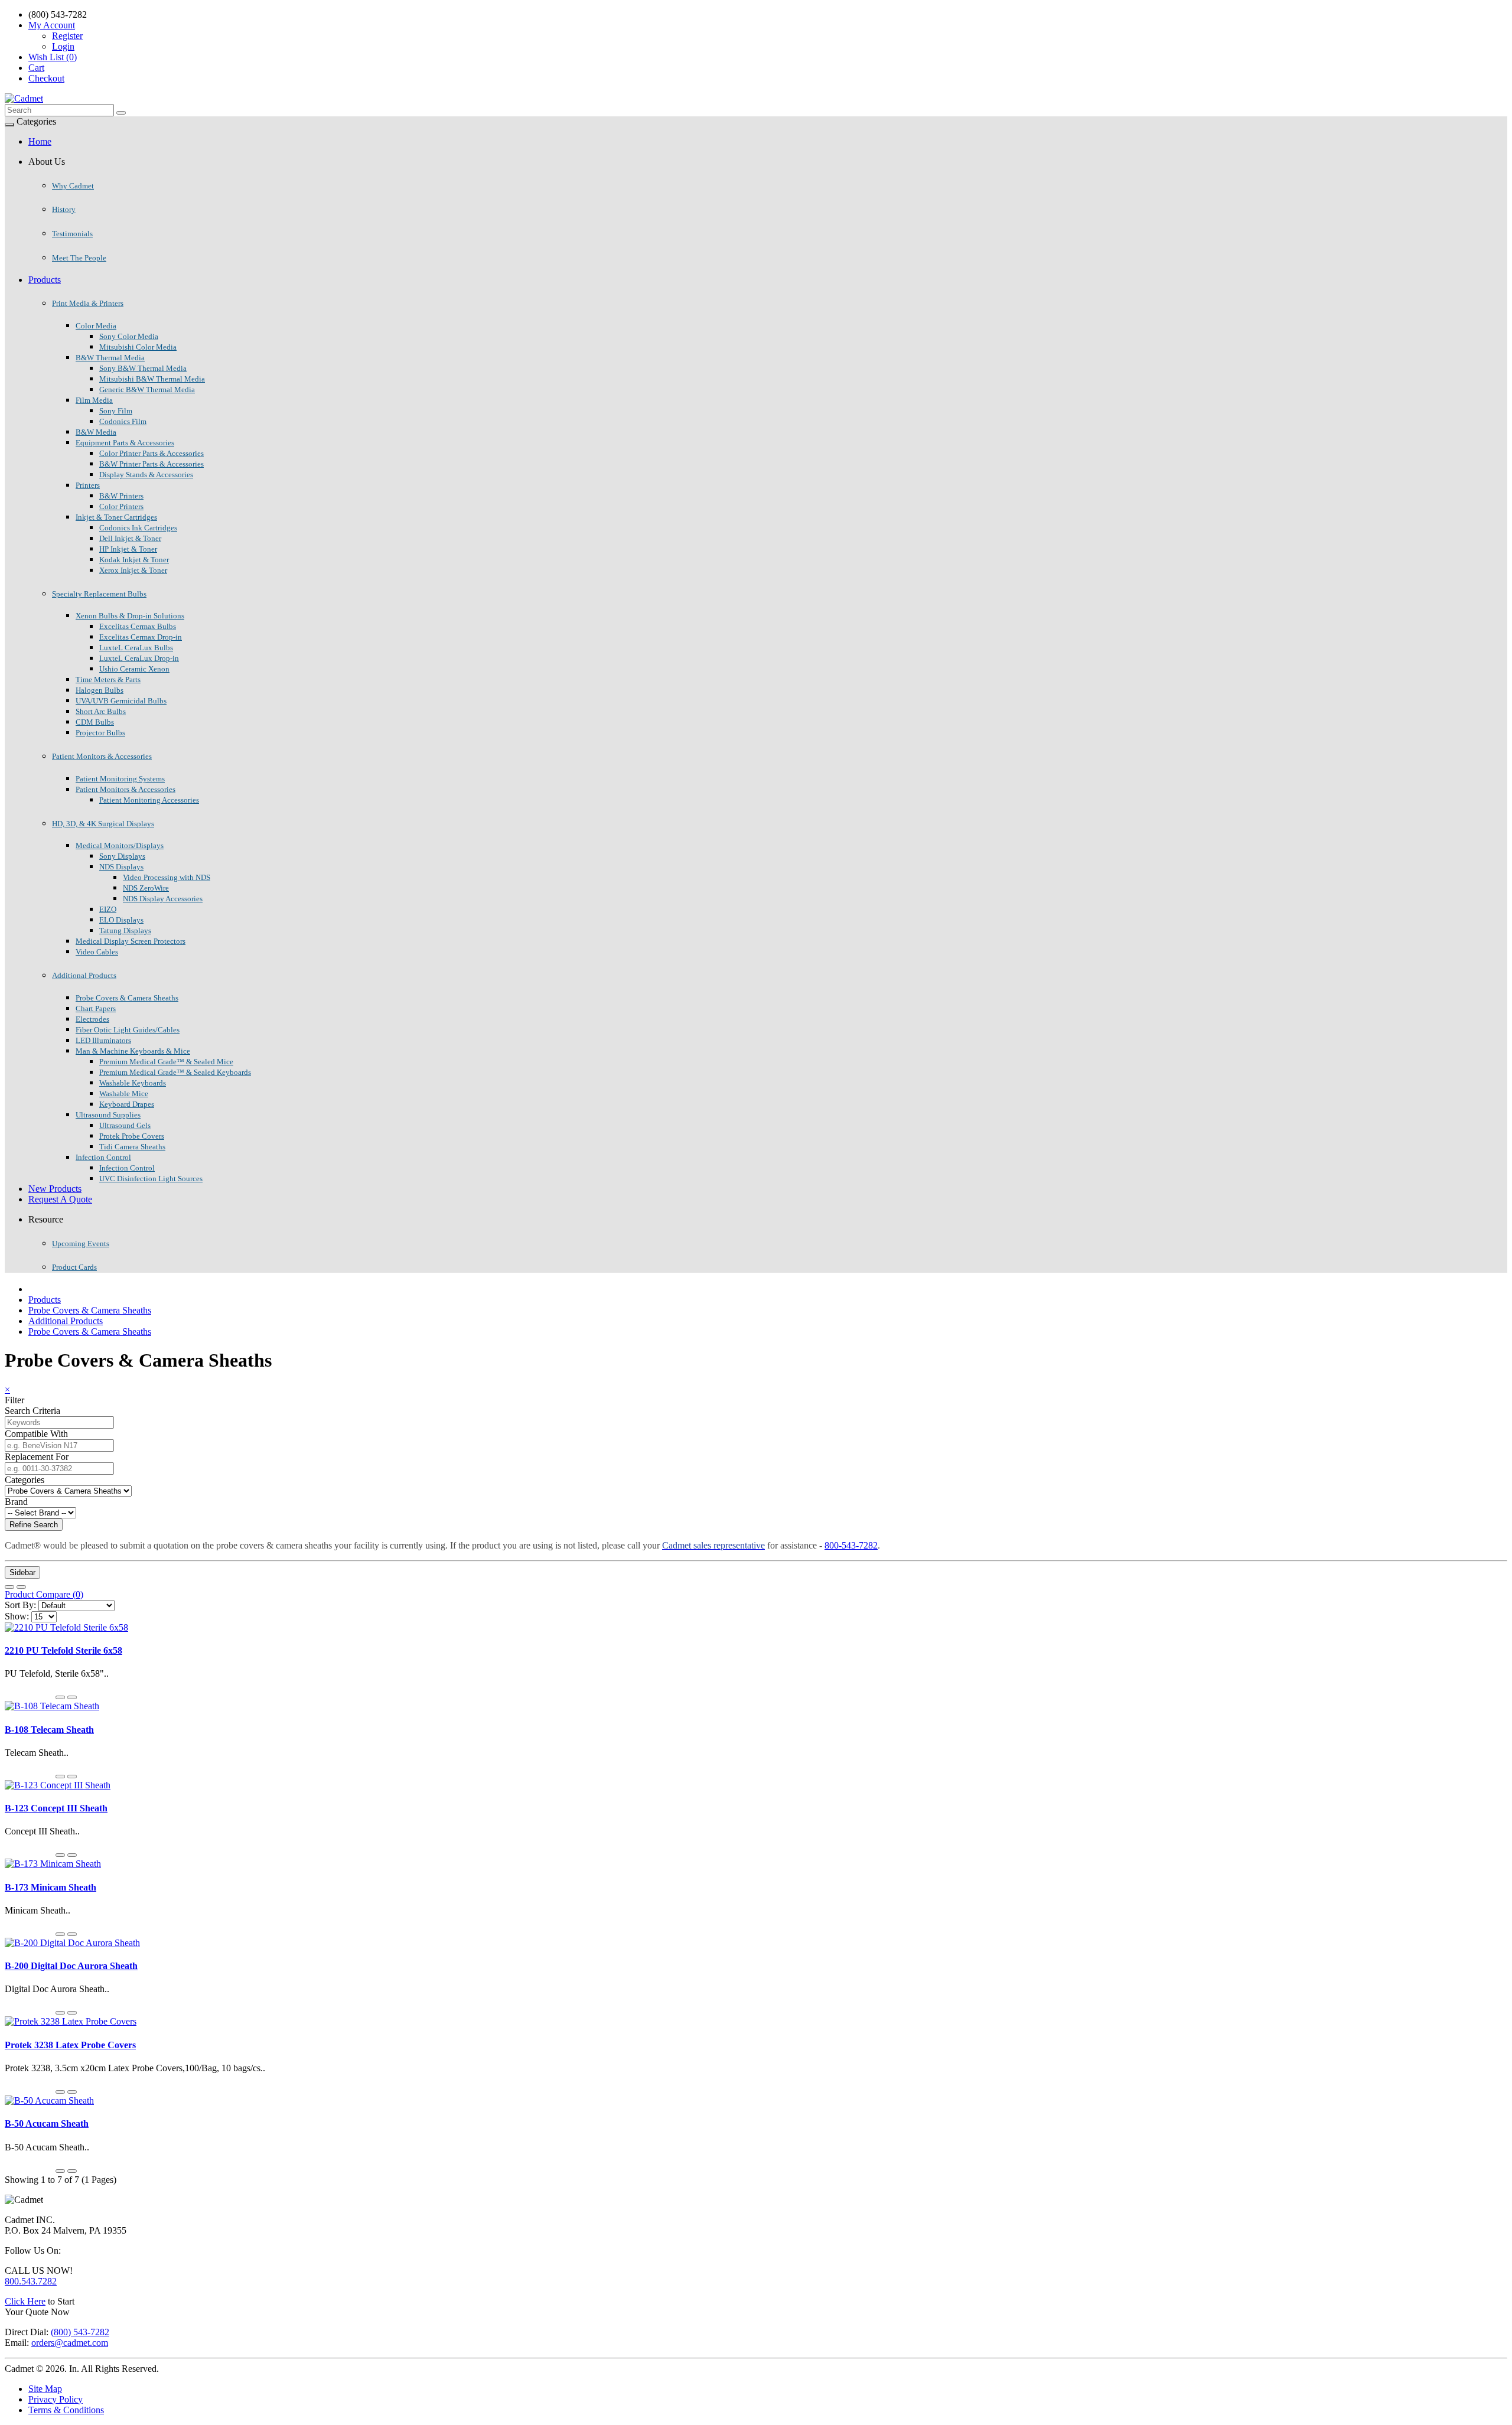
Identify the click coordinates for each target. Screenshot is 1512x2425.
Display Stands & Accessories (146, 475)
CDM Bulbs (95, 722)
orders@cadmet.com (70, 2343)
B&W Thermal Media (110, 358)
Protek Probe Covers (132, 1136)
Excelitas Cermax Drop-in (141, 637)
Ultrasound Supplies (108, 1115)
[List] (9, 1587)
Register (67, 36)
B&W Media (96, 432)
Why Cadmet (73, 186)
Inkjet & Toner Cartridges (116, 517)
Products (45, 280)
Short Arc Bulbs (101, 711)
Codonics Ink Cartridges (138, 528)
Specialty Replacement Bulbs (99, 594)
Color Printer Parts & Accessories (151, 453)
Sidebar (22, 1572)
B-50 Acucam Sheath (47, 2123)
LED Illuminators (103, 1040)
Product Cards (74, 1267)
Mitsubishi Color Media (138, 347)
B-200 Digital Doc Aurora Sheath (71, 1966)
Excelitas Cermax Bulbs (138, 626)
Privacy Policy (56, 2399)
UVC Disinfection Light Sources (151, 1179)
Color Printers (121, 506)
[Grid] (21, 1587)
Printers (88, 485)
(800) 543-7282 (80, 2332)
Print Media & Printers (88, 303)
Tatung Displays (125, 930)
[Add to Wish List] (60, 1697)
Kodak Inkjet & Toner (134, 560)
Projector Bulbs (100, 733)
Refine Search (34, 1525)
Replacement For (37, 1457)
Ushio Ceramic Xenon (134, 669)
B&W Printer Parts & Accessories (151, 464)
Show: (17, 1616)
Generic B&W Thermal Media (147, 390)
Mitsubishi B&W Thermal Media (152, 379)
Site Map (45, 2389)
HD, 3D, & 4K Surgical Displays (103, 824)
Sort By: (20, 1605)
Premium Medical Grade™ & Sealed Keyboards (175, 1072)
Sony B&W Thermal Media (143, 368)
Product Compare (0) (44, 1594)
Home (40, 141)
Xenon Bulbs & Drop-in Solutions (130, 616)
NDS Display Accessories (163, 899)
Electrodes (92, 1019)
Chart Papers (96, 1008)
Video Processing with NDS (167, 877)
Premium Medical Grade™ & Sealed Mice (166, 1062)
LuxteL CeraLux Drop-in (139, 658)
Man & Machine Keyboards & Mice (133, 1051)
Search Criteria (32, 1411)
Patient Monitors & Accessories (102, 756)
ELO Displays (121, 920)
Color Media (96, 326)
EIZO (108, 909)
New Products (55, 1189)
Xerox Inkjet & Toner (133, 570)
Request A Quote (60, 1199)
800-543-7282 (851, 1545)
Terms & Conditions (66, 2410)
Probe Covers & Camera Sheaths (127, 998)
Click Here (25, 2301)
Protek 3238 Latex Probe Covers (70, 2045)
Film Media (94, 400)
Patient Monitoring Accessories (149, 800)
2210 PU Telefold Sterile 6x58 (63, 1650)
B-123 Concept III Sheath (56, 1808)
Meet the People (79, 258)
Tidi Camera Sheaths (132, 1147)
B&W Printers (121, 496)
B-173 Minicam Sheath (50, 1887)
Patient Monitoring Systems (120, 779)
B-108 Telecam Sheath (49, 1730)
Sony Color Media (129, 336)
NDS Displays (121, 867)
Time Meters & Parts (108, 679)
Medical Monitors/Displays (120, 845)
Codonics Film (123, 421)
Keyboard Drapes (127, 1104)
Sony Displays (122, 856)
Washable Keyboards (133, 1083)
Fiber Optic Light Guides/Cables (128, 1030)
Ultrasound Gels (125, 1125)
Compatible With (36, 1434)
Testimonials (72, 234)
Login (63, 46)
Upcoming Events (81, 1244)
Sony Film (116, 411)
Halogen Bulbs (100, 690)
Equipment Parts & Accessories (125, 443)
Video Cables (97, 952)
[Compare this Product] (72, 1697)
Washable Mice (124, 1093)
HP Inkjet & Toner (128, 549)
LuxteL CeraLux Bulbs (136, 648)
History (64, 209)
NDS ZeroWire (146, 888)
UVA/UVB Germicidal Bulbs (121, 701)
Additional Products (84, 975)
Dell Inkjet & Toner (130, 538)
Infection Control (103, 1157)
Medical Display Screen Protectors (131, 941)
